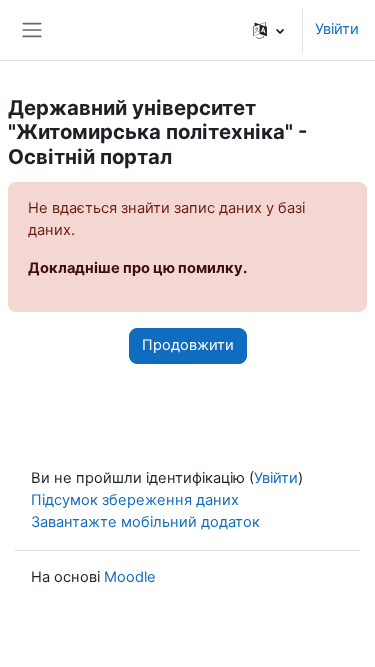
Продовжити (188, 345)
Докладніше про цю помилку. (137, 268)
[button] (268, 30)
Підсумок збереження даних (135, 500)
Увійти (337, 29)
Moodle (130, 577)
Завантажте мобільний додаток (145, 522)
